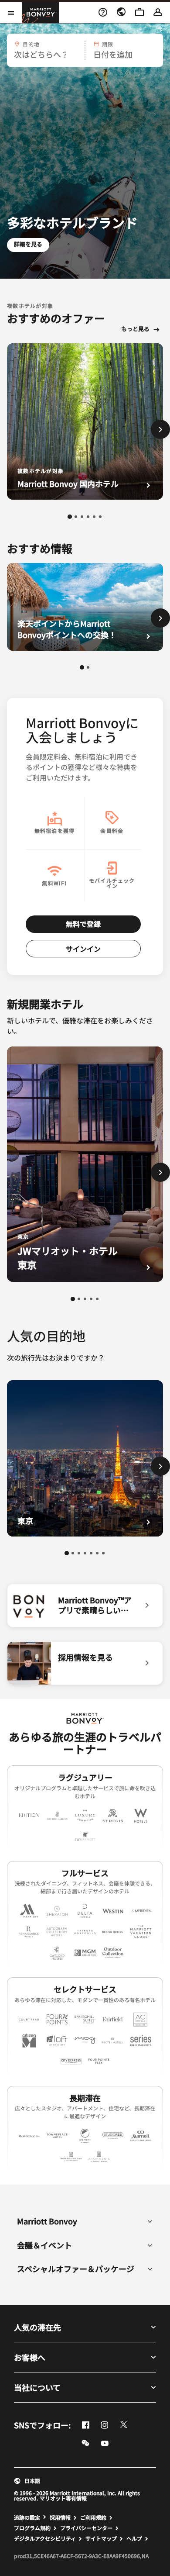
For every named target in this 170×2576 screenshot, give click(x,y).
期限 (108, 44)
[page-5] (94, 517)
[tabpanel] (85, 50)
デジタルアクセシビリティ (45, 2538)
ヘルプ (134, 2538)
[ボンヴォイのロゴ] (85, 1718)
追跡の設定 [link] (27, 2517)
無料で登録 (83, 924)
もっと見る (135, 329)
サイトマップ (101, 2538)
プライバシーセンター (86, 2528)
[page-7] (103, 1553)
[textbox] (45, 54)
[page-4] (88, 517)
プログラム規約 (32, 2528)
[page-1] (70, 517)
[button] (45, 50)
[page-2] (76, 517)
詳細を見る (28, 244)
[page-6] (100, 517)
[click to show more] (160, 429)
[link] (85, 1606)
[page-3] (82, 517)
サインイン (83, 949)
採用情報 (60, 2517)
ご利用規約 (93, 2517)
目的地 (31, 44)
